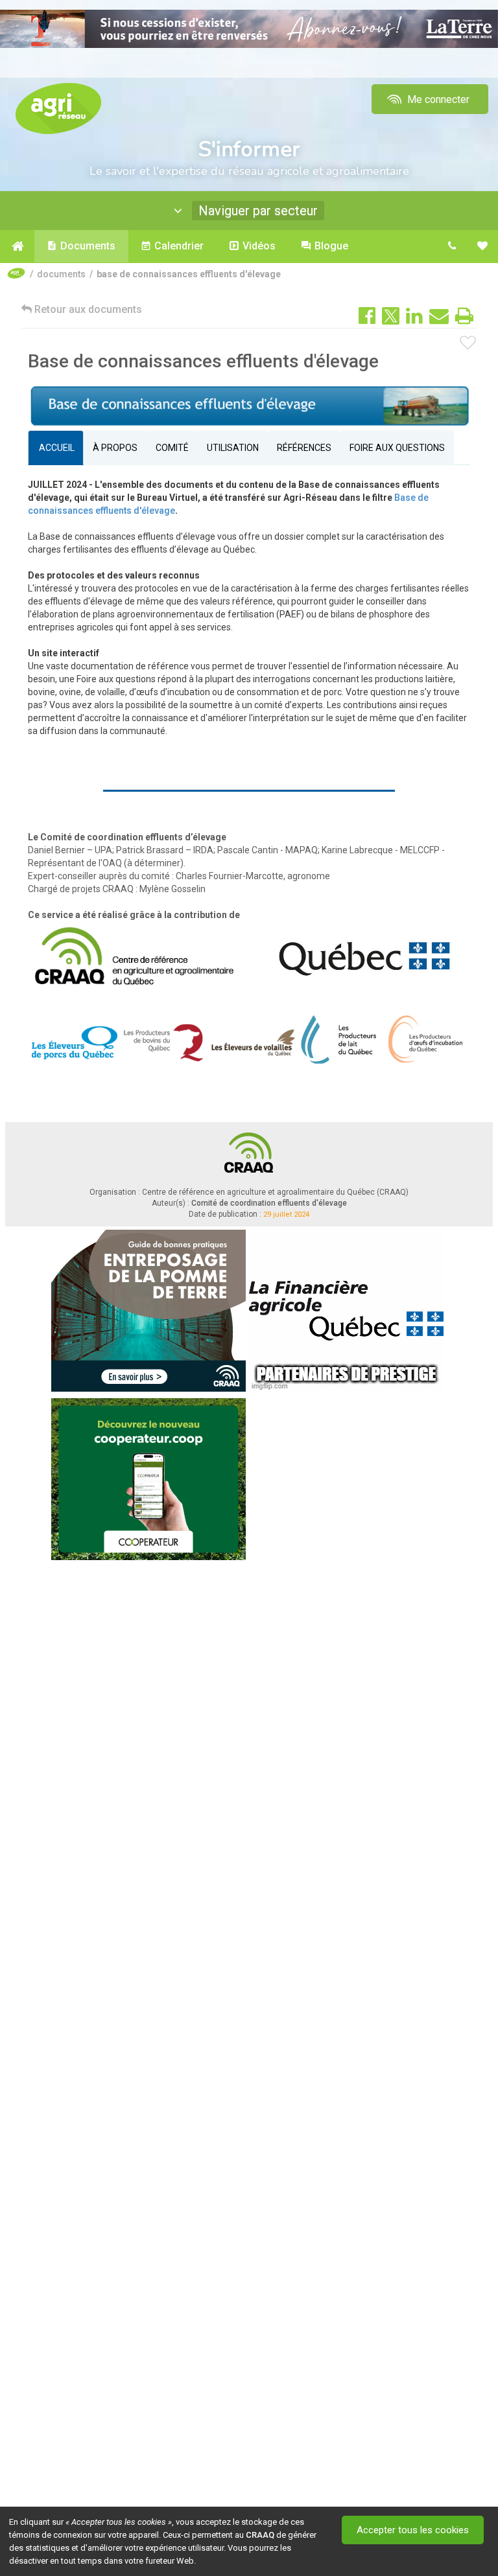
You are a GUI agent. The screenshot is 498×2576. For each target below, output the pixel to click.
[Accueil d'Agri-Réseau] (58, 108)
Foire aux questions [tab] (397, 448)
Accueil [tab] (56, 448)
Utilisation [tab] (233, 448)
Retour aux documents (87, 309)
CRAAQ (260, 2535)
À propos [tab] (115, 448)
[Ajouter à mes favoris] (468, 343)
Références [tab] (304, 448)
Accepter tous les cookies (413, 2530)
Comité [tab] (172, 448)
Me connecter (437, 99)
